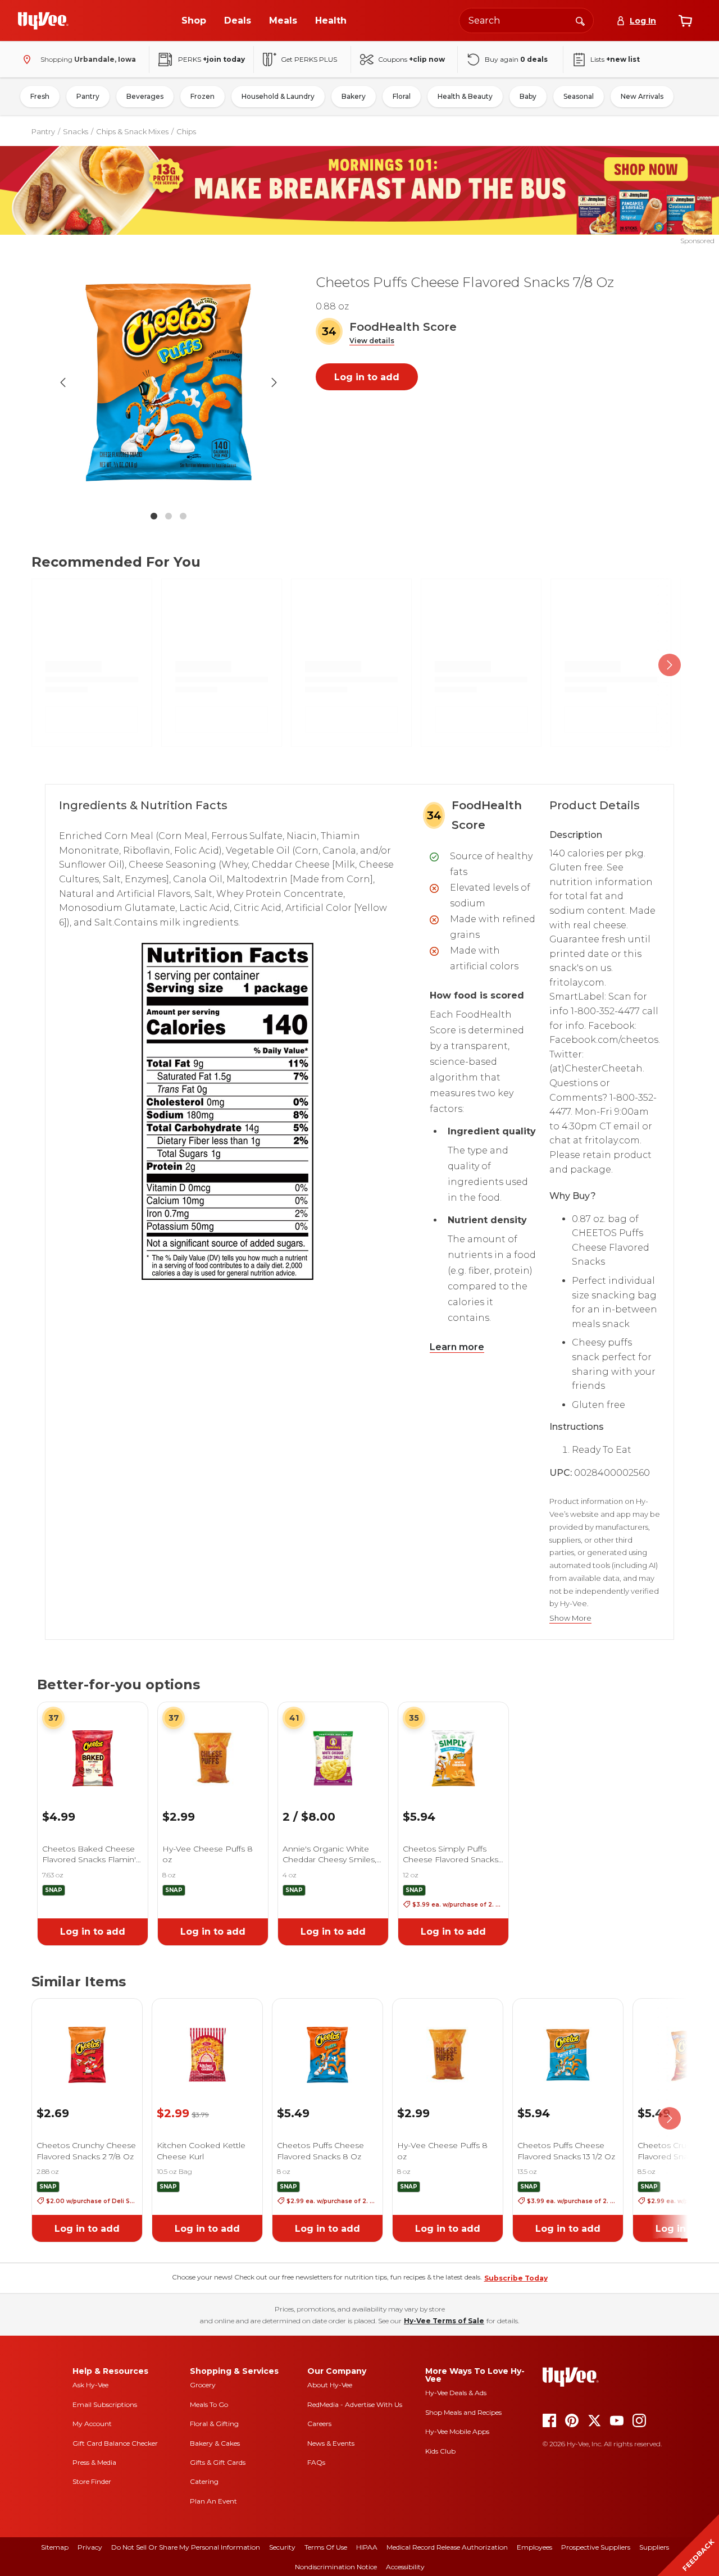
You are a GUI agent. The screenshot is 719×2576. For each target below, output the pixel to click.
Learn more (457, 1347)
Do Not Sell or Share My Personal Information (186, 2547)
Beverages (145, 96)
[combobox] (526, 20)
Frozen (202, 96)
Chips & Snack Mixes (132, 131)
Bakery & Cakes (215, 2443)
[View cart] (685, 21)
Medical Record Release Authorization (447, 2547)
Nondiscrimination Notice (336, 2567)
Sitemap (55, 2547)
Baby (528, 96)
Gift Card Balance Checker (115, 2443)
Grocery (203, 2385)
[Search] (580, 20)
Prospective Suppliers (596, 2547)
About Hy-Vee (330, 2385)
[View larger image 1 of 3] (169, 382)
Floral (402, 96)
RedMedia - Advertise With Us (355, 2404)
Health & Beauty (465, 96)
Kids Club (440, 2451)
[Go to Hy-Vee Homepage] (43, 21)
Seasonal (579, 96)
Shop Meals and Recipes (463, 2412)
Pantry (88, 96)
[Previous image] (63, 382)
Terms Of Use (326, 2547)
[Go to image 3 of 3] (183, 516)
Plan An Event (213, 2501)
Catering (204, 2481)
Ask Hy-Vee (90, 2385)
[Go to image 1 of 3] (154, 516)
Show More (570, 1618)
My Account (92, 2424)
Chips (186, 131)
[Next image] (274, 382)
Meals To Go (209, 2404)
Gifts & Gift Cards (218, 2462)
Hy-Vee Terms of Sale (444, 2321)
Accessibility (405, 2567)
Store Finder (92, 2481)
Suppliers (654, 2547)
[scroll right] (670, 665)
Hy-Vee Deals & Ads (456, 2393)
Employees (534, 2547)
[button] (372, 341)
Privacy (90, 2547)
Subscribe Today (516, 2278)
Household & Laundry (278, 96)
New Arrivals (642, 96)
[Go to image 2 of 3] (169, 516)
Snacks (76, 131)
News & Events (331, 2443)
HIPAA (367, 2547)
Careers (319, 2424)
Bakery (354, 96)
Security (282, 2547)
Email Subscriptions (105, 2404)
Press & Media (94, 2462)
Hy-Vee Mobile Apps (457, 2431)
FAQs (316, 2462)
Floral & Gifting (214, 2424)
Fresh (40, 96)
